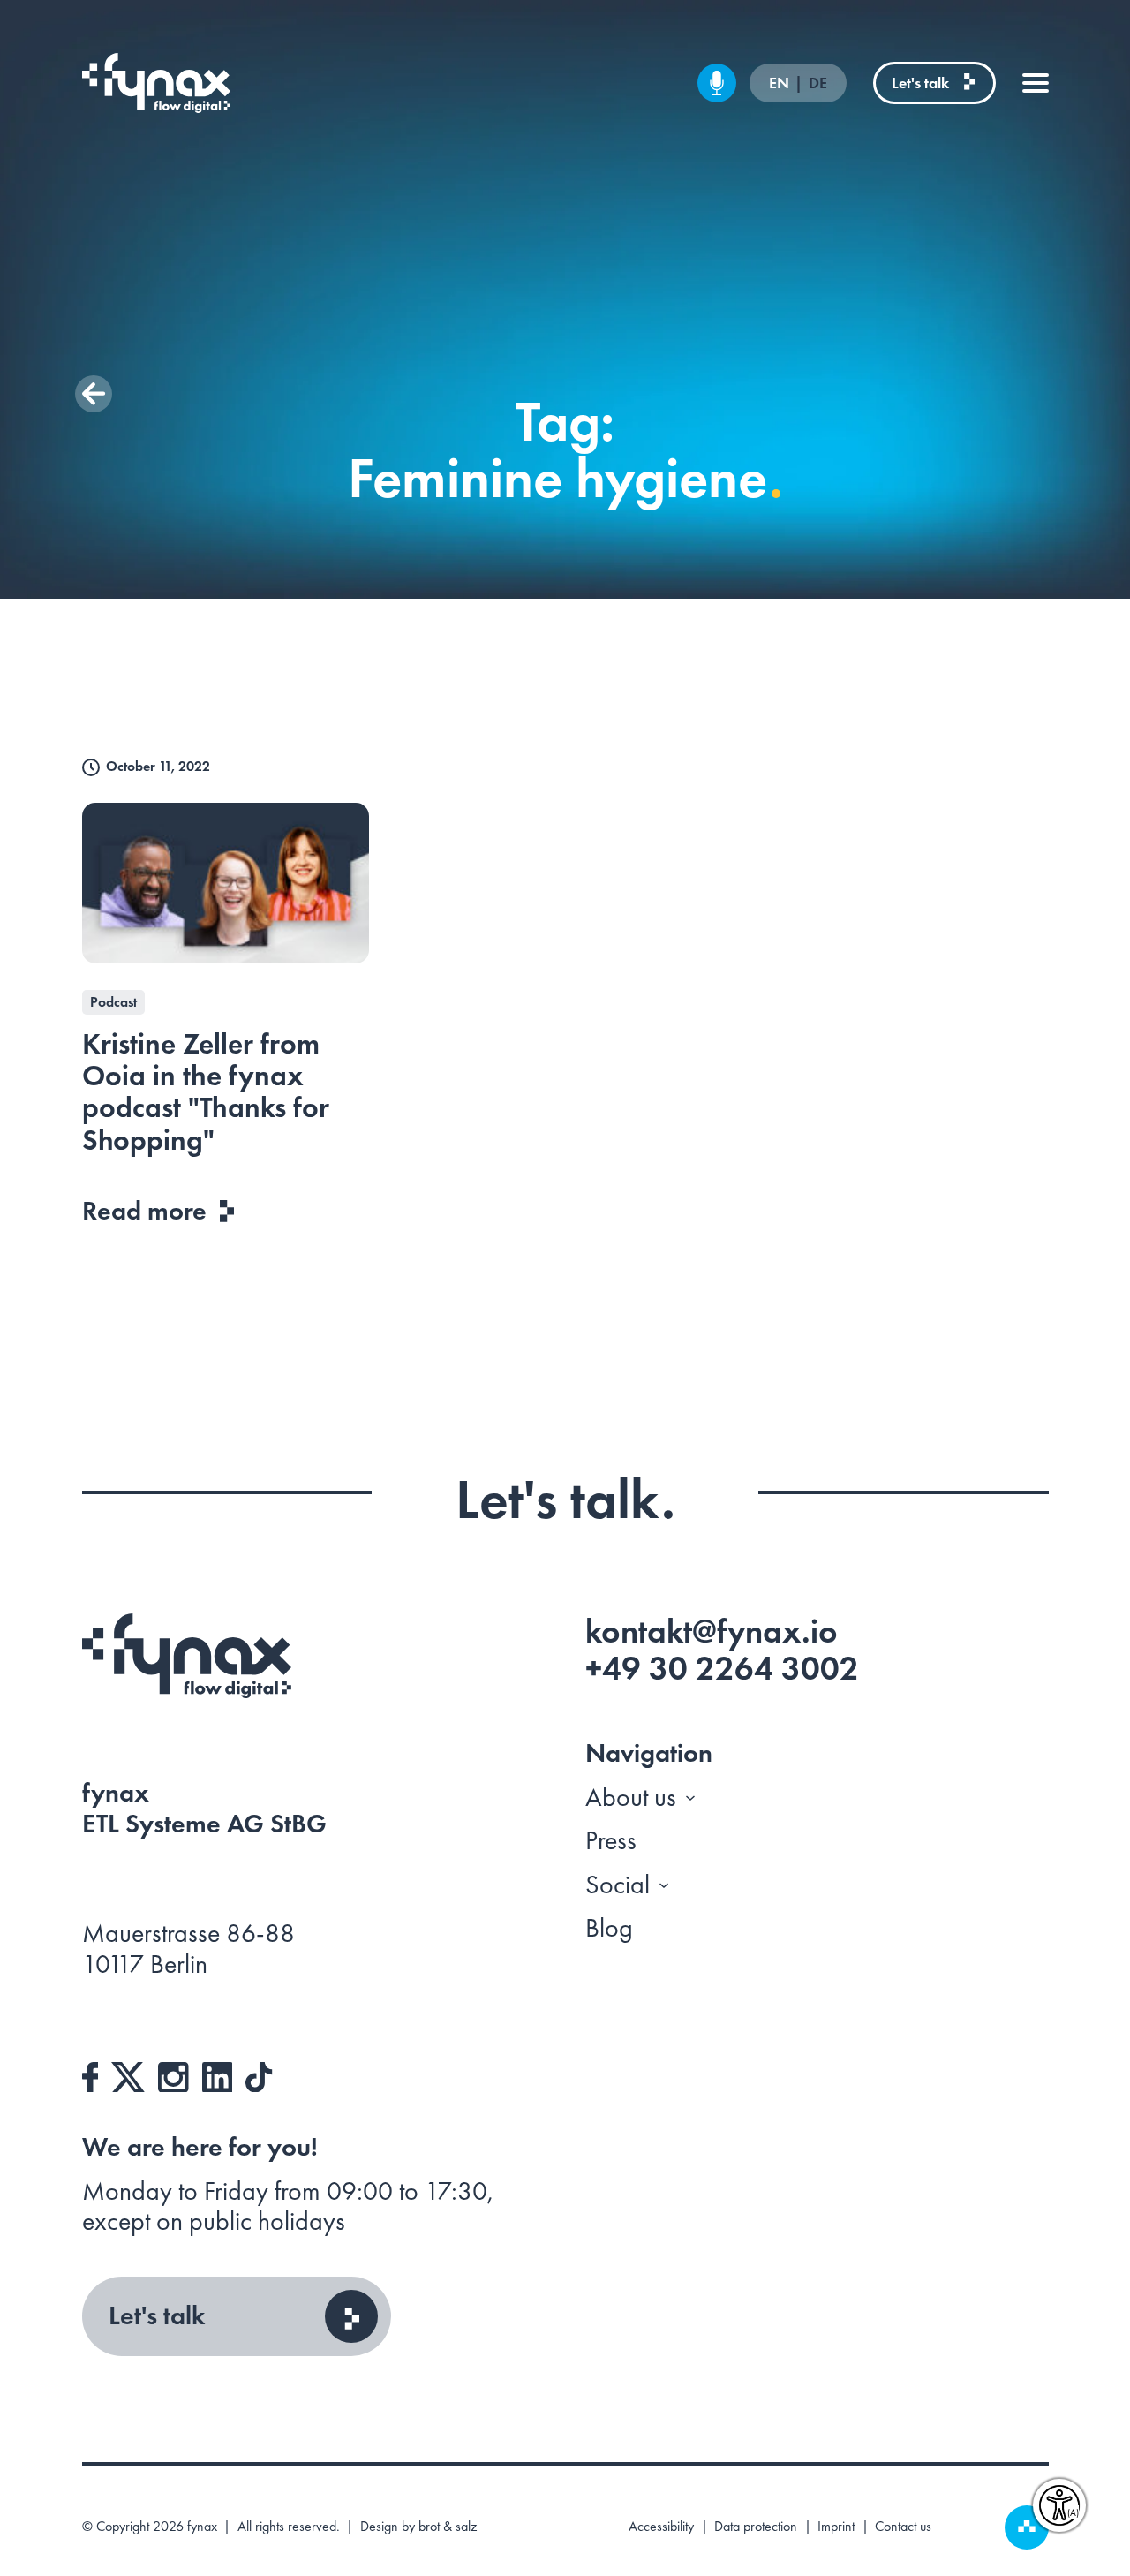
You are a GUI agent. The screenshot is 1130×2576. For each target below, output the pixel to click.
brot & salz (448, 2526)
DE (818, 83)
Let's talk (920, 83)
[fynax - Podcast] (717, 83)
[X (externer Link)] (128, 2074)
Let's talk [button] (157, 2315)
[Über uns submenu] (690, 1797)
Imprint (836, 2527)
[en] (157, 83)
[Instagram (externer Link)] (173, 2074)
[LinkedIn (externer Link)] (218, 2074)
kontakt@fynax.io (712, 1631)
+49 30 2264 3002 (722, 1668)
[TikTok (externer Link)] (259, 2074)
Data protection (756, 2527)
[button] (94, 394)
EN (781, 83)
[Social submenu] (664, 1885)
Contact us (903, 2527)
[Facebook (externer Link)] (90, 2074)
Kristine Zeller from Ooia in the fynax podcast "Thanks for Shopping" (206, 1092)
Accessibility (661, 2527)
